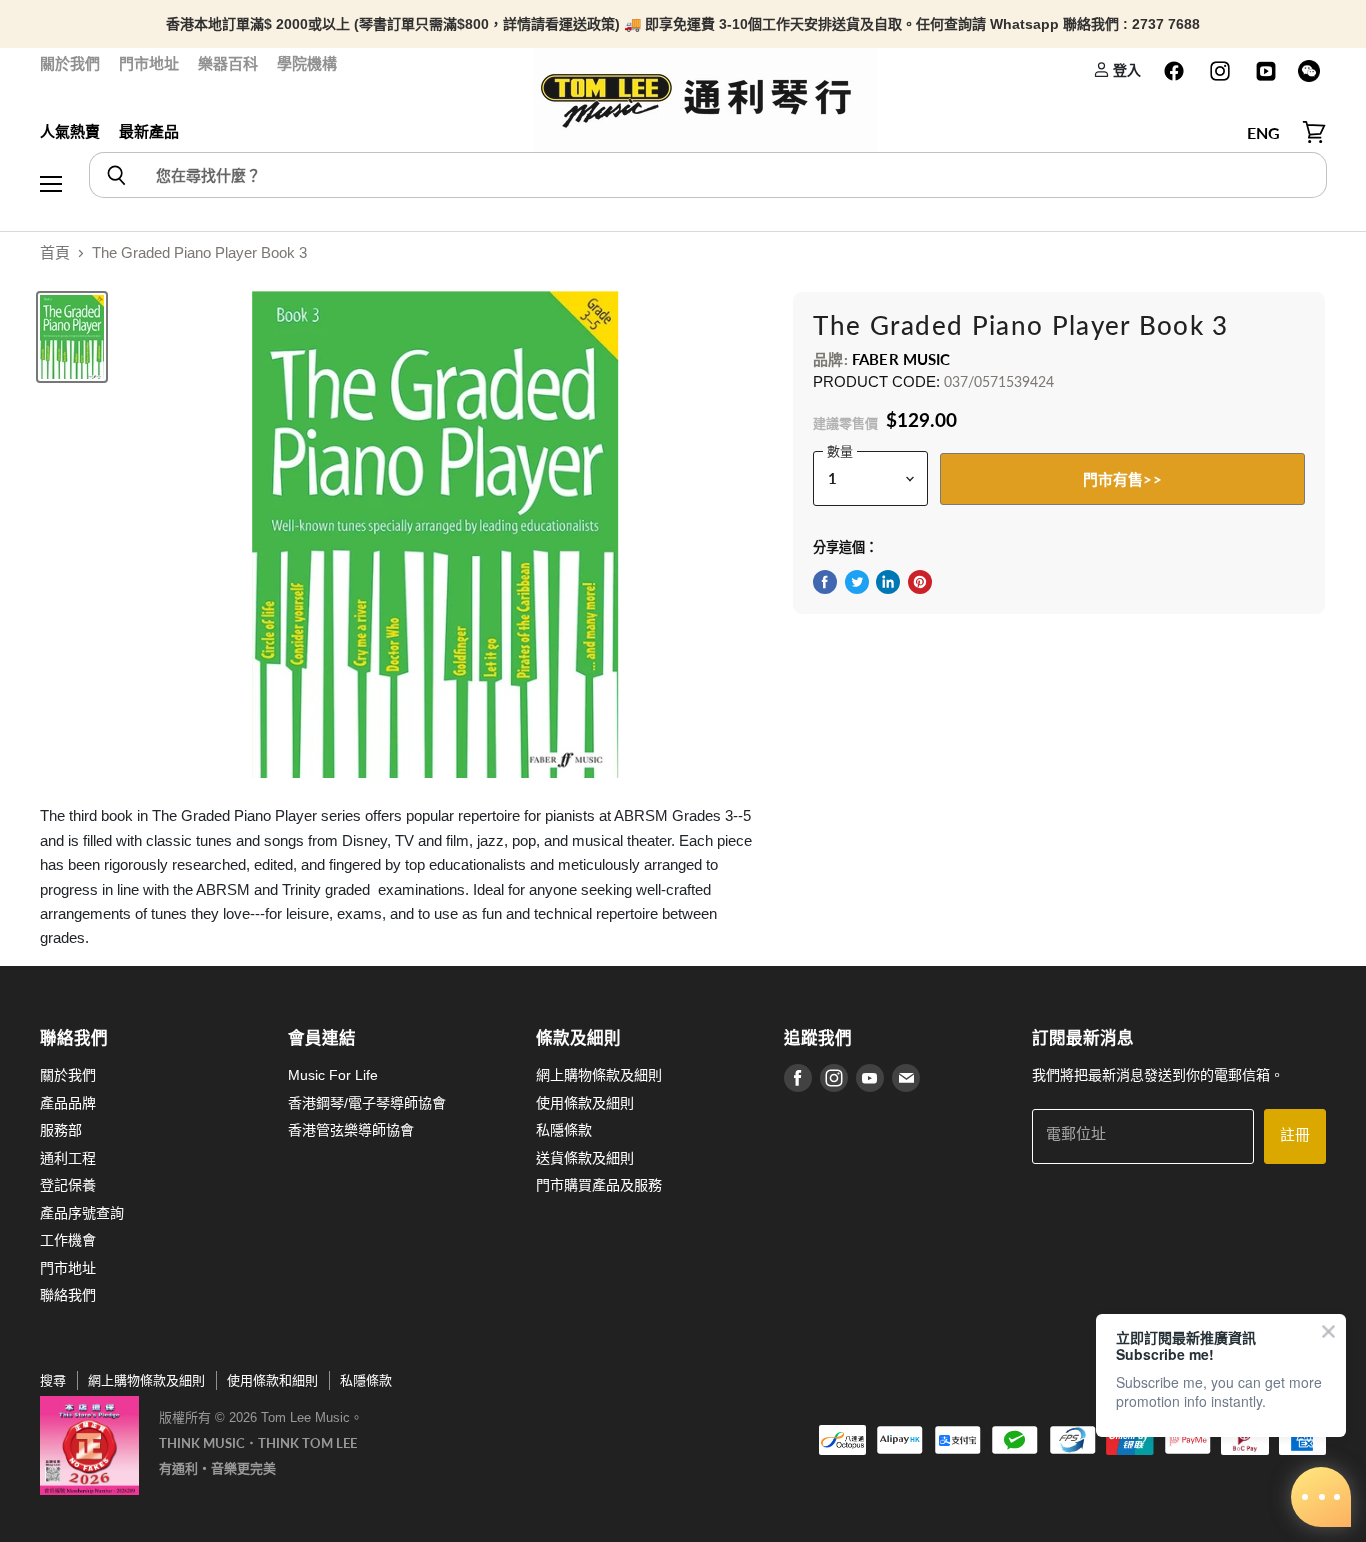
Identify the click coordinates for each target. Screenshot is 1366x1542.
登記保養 (68, 1185)
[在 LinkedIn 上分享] (888, 582)
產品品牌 (68, 1103)
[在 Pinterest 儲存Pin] (920, 582)
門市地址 (149, 63)
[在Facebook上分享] (825, 582)
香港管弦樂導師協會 (351, 1130)
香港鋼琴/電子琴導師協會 (367, 1103)
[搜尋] (115, 175)
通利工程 (68, 1158)
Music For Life (333, 1075)
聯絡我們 (68, 1295)
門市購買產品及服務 (599, 1185)
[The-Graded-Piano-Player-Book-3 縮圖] (72, 337)
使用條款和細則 (272, 1380)
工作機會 (68, 1240)
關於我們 (70, 63)
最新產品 (149, 131)
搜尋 (53, 1380)
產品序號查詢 (82, 1213)
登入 (1125, 69)
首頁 (55, 252)
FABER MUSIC (901, 359)
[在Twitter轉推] (857, 582)
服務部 (61, 1130)
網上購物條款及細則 (599, 1075)
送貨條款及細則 (585, 1158)
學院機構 (307, 63)
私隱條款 (564, 1130)
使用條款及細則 (585, 1103)
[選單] (51, 133)
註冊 (1295, 1135)
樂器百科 (228, 63)
